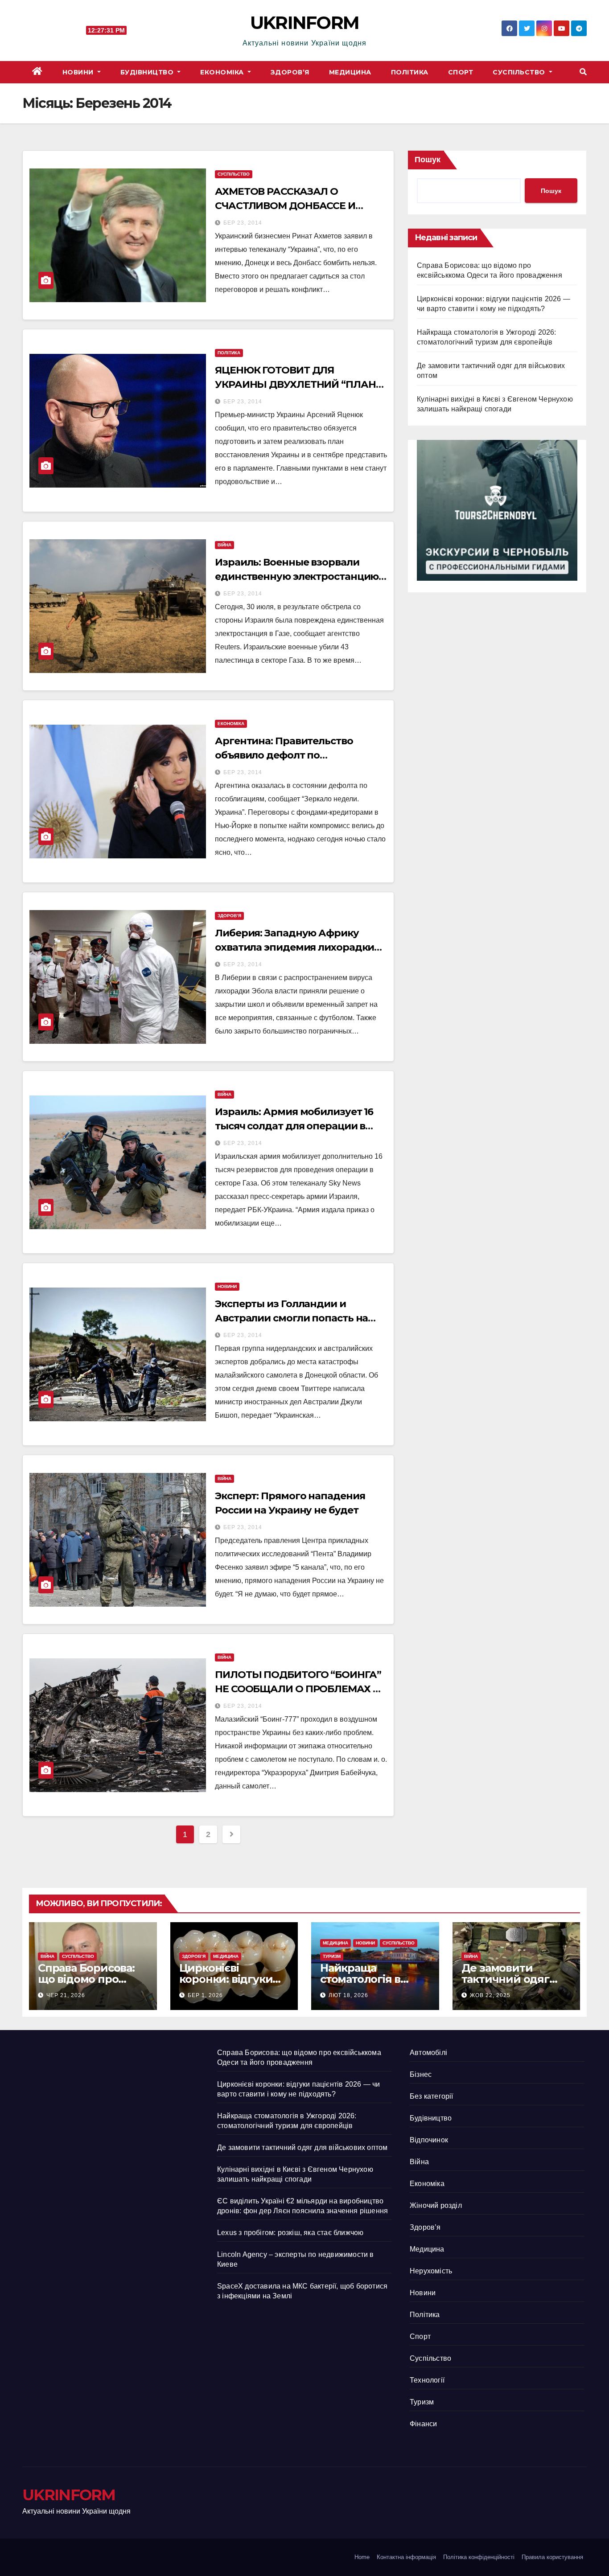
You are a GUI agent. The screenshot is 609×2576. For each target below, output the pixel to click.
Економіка (223, 72)
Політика (410, 72)
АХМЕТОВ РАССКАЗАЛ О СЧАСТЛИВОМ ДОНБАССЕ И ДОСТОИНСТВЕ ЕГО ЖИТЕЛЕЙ (291, 206)
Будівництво (148, 72)
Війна (224, 545)
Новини (79, 72)
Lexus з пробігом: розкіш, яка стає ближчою (290, 2233)
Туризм (332, 1956)
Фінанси (423, 2424)
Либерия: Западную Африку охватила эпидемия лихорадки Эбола (294, 947)
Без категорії (432, 2096)
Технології (427, 2380)
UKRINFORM (305, 23)
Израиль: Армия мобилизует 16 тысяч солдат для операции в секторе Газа (294, 1126)
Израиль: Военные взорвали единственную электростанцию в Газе (301, 576)
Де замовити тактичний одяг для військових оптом (302, 2147)
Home (362, 2557)
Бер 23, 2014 (243, 223)
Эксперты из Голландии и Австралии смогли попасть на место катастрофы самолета (291, 1318)
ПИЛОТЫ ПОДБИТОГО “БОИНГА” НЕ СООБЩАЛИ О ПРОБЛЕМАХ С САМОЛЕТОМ (298, 1689)
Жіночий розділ (436, 2205)
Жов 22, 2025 (490, 1995)
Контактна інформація (406, 2557)
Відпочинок (429, 2140)
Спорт (461, 72)
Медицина (350, 72)
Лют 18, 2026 (348, 1995)
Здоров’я (290, 72)
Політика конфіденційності (479, 2557)
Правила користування (552, 2557)
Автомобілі (428, 2053)
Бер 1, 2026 (205, 1995)
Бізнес (421, 2074)
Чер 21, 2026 (66, 1995)
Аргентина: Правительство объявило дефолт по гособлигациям (284, 755)
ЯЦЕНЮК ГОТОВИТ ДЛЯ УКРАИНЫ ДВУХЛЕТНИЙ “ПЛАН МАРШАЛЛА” (295, 384)
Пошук (428, 160)
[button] (583, 72)
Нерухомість (431, 2271)
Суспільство (520, 72)
